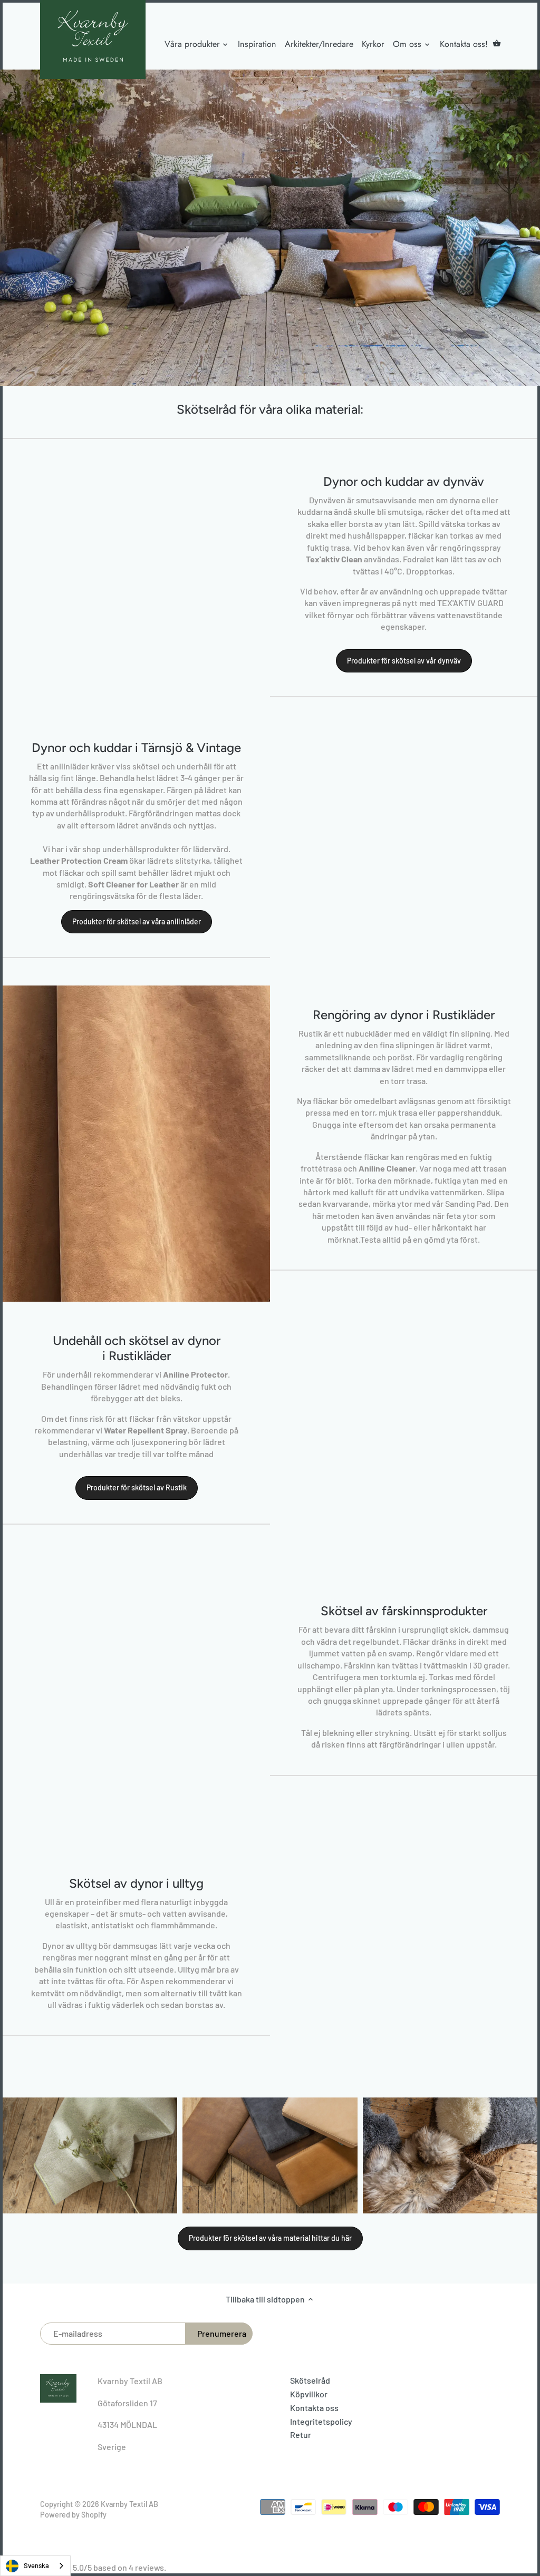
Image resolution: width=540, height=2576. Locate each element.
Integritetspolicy (321, 2421)
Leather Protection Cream (79, 860)
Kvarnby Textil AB (129, 2504)
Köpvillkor (309, 2394)
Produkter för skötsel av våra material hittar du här (270, 2238)
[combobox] (35, 2566)
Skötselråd (310, 2380)
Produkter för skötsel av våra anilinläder (137, 921)
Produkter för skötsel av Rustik (137, 1487)
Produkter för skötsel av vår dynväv (404, 661)
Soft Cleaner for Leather (133, 884)
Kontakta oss (314, 2408)
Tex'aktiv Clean (334, 559)
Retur (301, 2434)
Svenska (36, 2565)
